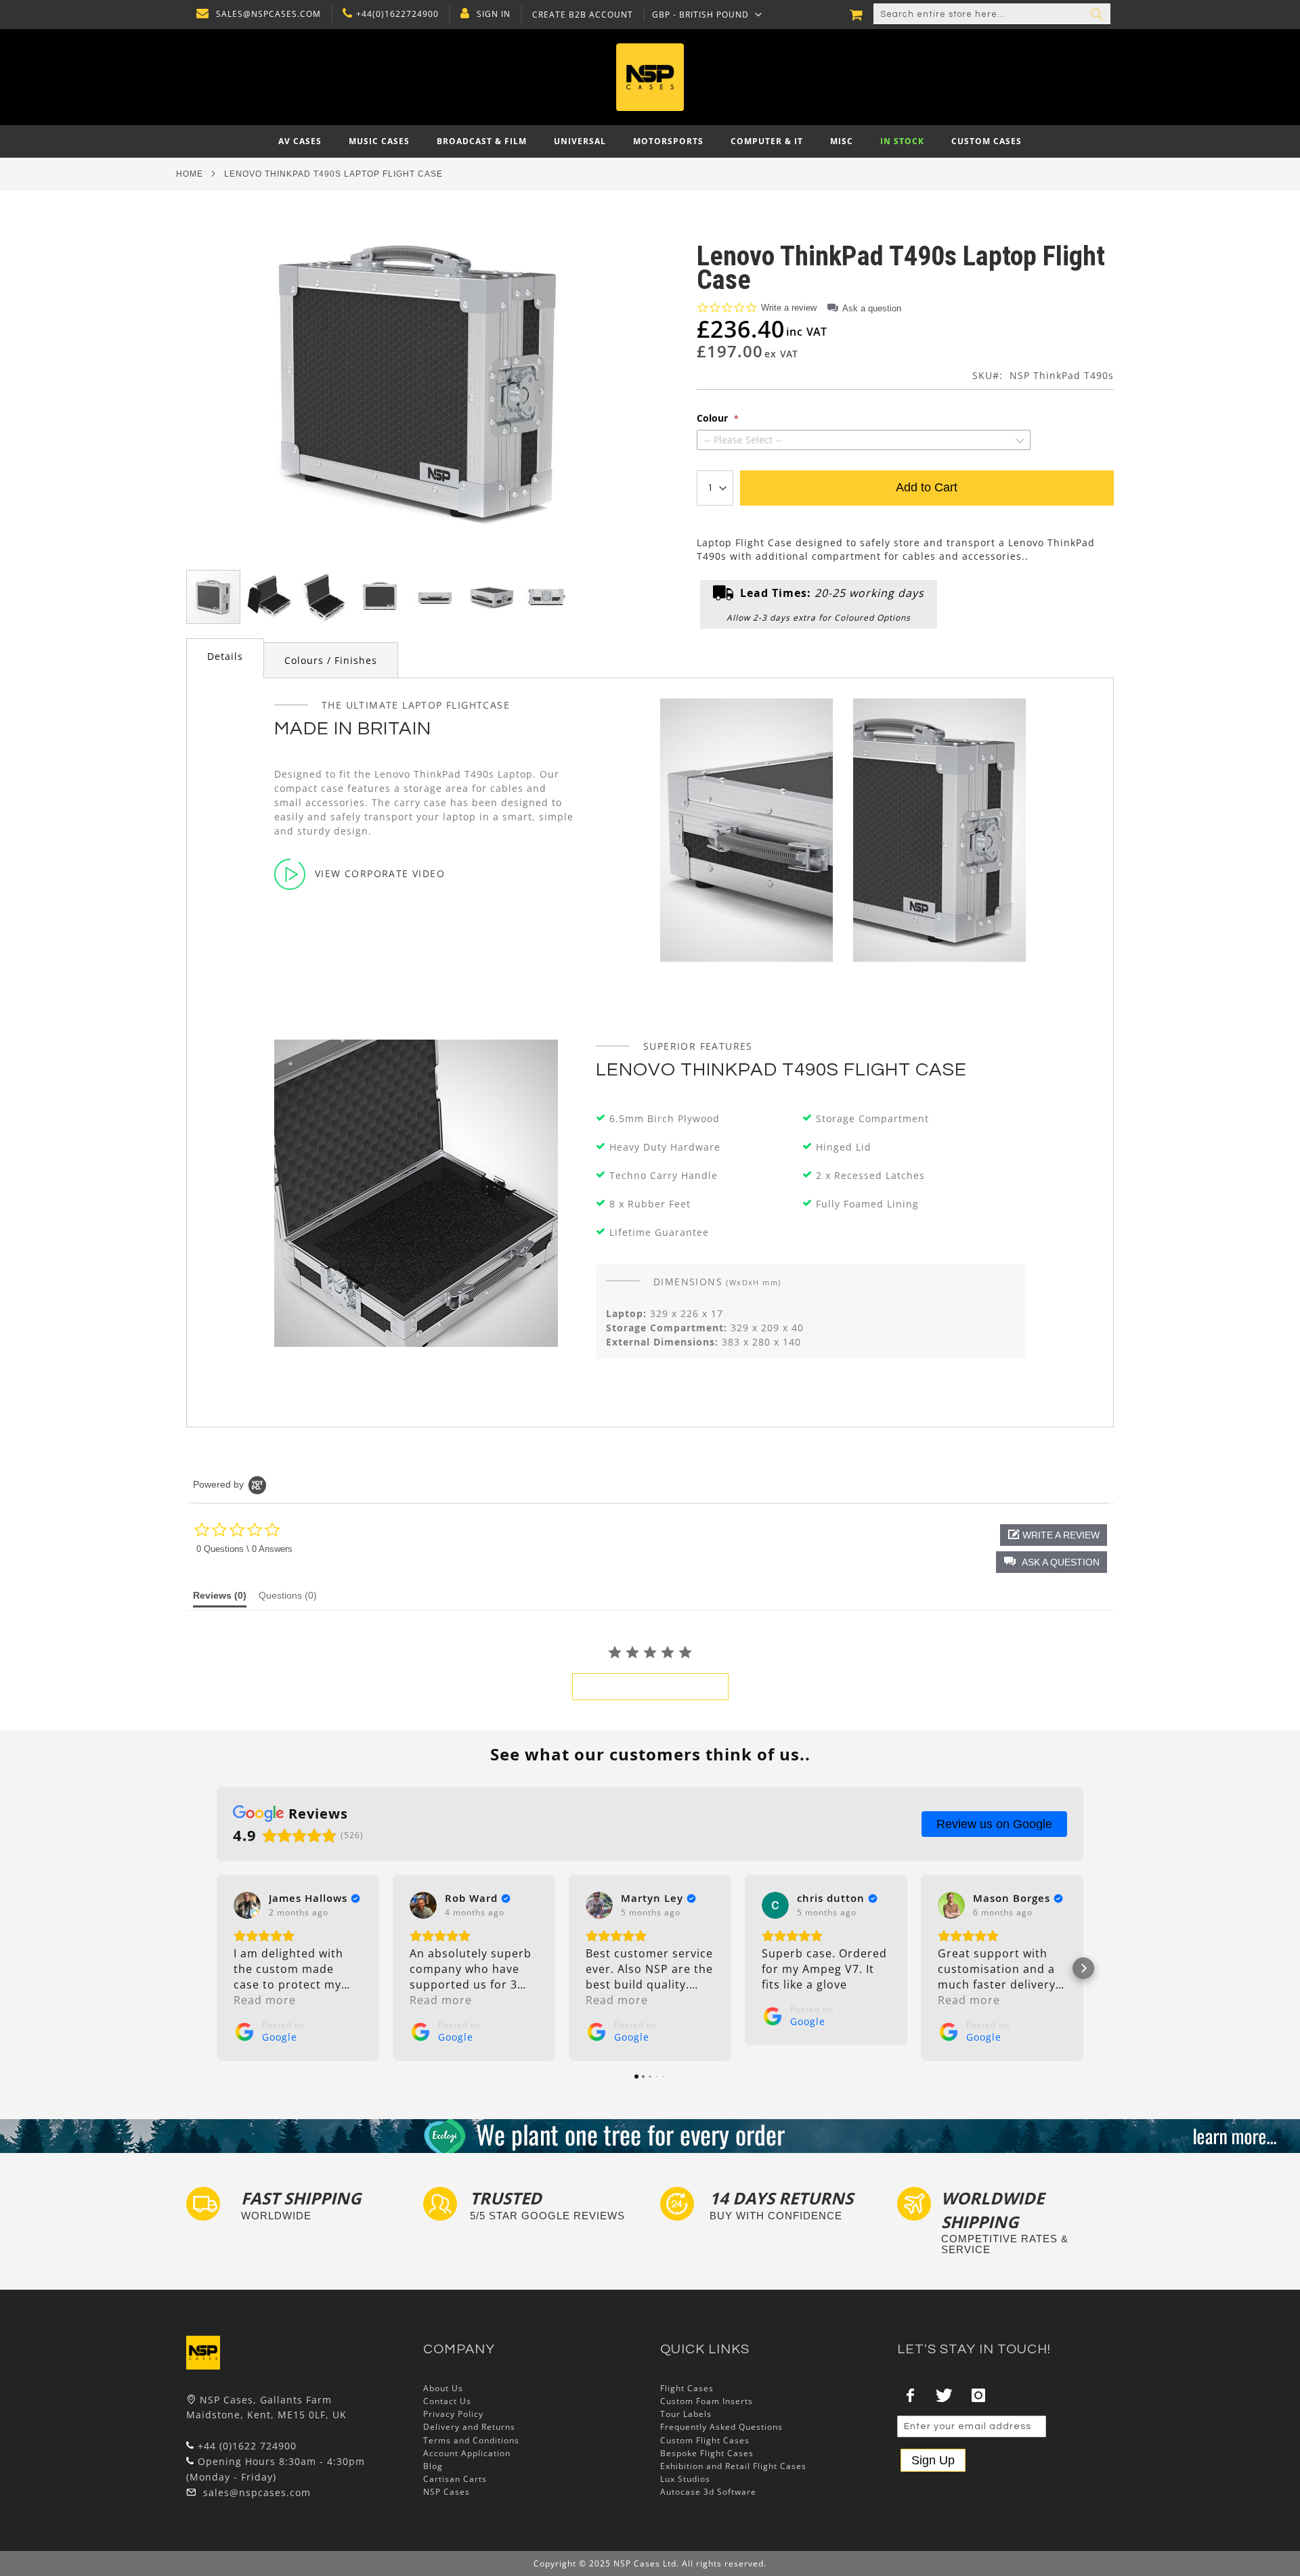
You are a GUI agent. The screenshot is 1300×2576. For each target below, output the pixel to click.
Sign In (494, 14)
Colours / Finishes (331, 660)
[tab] (225, 658)
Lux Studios (685, 2479)
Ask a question (872, 308)
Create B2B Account (583, 15)
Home (190, 174)
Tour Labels (686, 2414)
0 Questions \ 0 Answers (244, 1549)
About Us (443, 2388)
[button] (707, 14)
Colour (714, 418)
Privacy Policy (453, 2414)
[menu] (650, 141)
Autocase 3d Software (708, 2492)
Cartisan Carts (455, 2479)
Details (225, 656)
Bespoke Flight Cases (707, 2453)
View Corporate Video (380, 873)
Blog (433, 2466)
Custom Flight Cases (705, 2440)
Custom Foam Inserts (707, 2401)
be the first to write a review (650, 1687)
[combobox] (992, 14)
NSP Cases (447, 2492)
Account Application (467, 2453)
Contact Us (447, 2401)
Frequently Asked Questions (721, 2427)
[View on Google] (247, 1905)
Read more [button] (265, 2000)
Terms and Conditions (471, 2440)
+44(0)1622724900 (397, 14)
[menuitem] (300, 141)
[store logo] (650, 77)
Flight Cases (687, 2388)
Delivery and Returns (469, 2427)
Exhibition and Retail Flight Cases (733, 2466)
